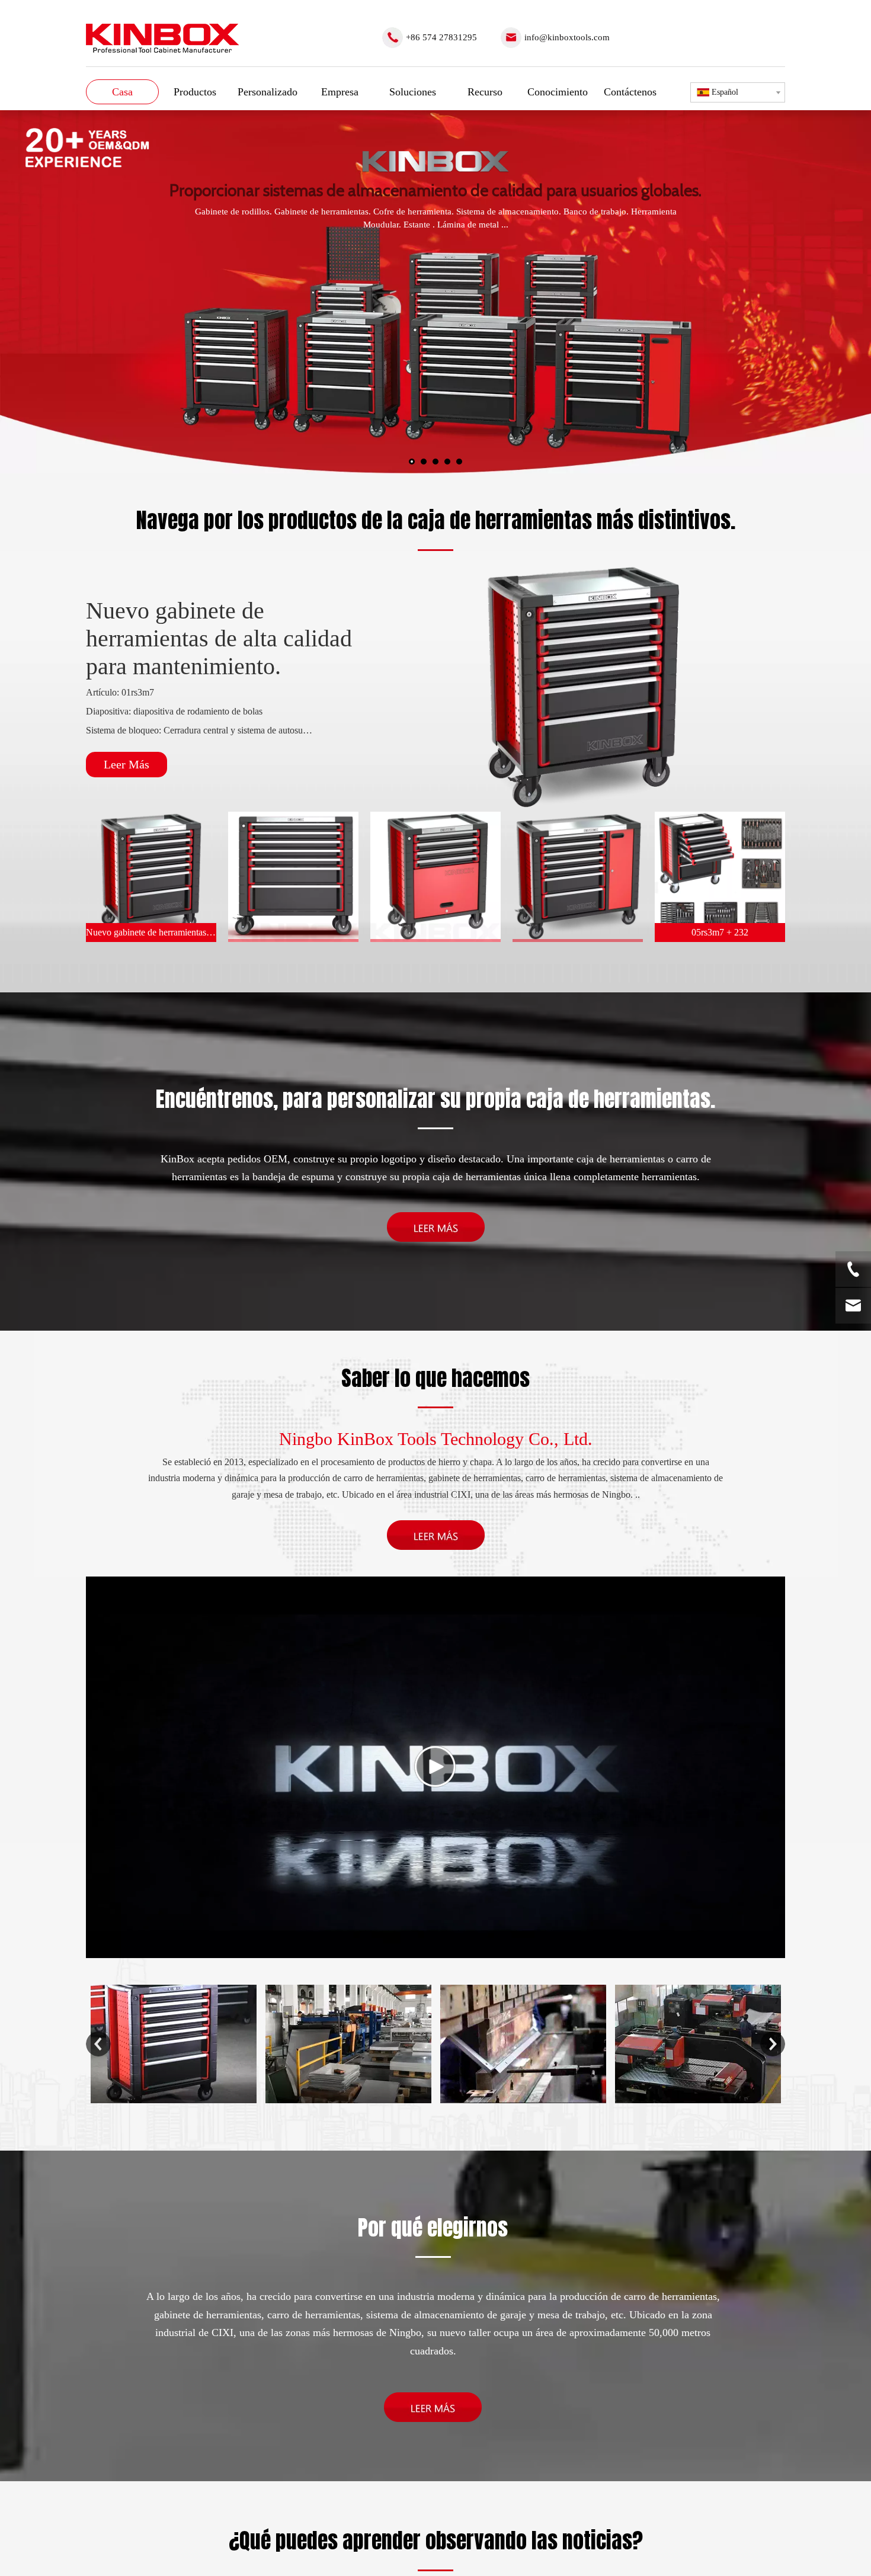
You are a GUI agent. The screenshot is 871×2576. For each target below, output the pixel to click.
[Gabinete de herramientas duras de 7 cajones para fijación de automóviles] (293, 877)
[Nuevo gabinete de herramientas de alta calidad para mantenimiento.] (584, 687)
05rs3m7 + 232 (720, 932)
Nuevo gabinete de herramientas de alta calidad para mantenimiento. (219, 638)
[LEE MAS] (433, 2407)
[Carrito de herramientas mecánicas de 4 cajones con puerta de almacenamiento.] (435, 877)
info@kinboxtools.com (567, 37)
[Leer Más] (436, 1227)
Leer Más (127, 764)
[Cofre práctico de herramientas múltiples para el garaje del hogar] (578, 877)
